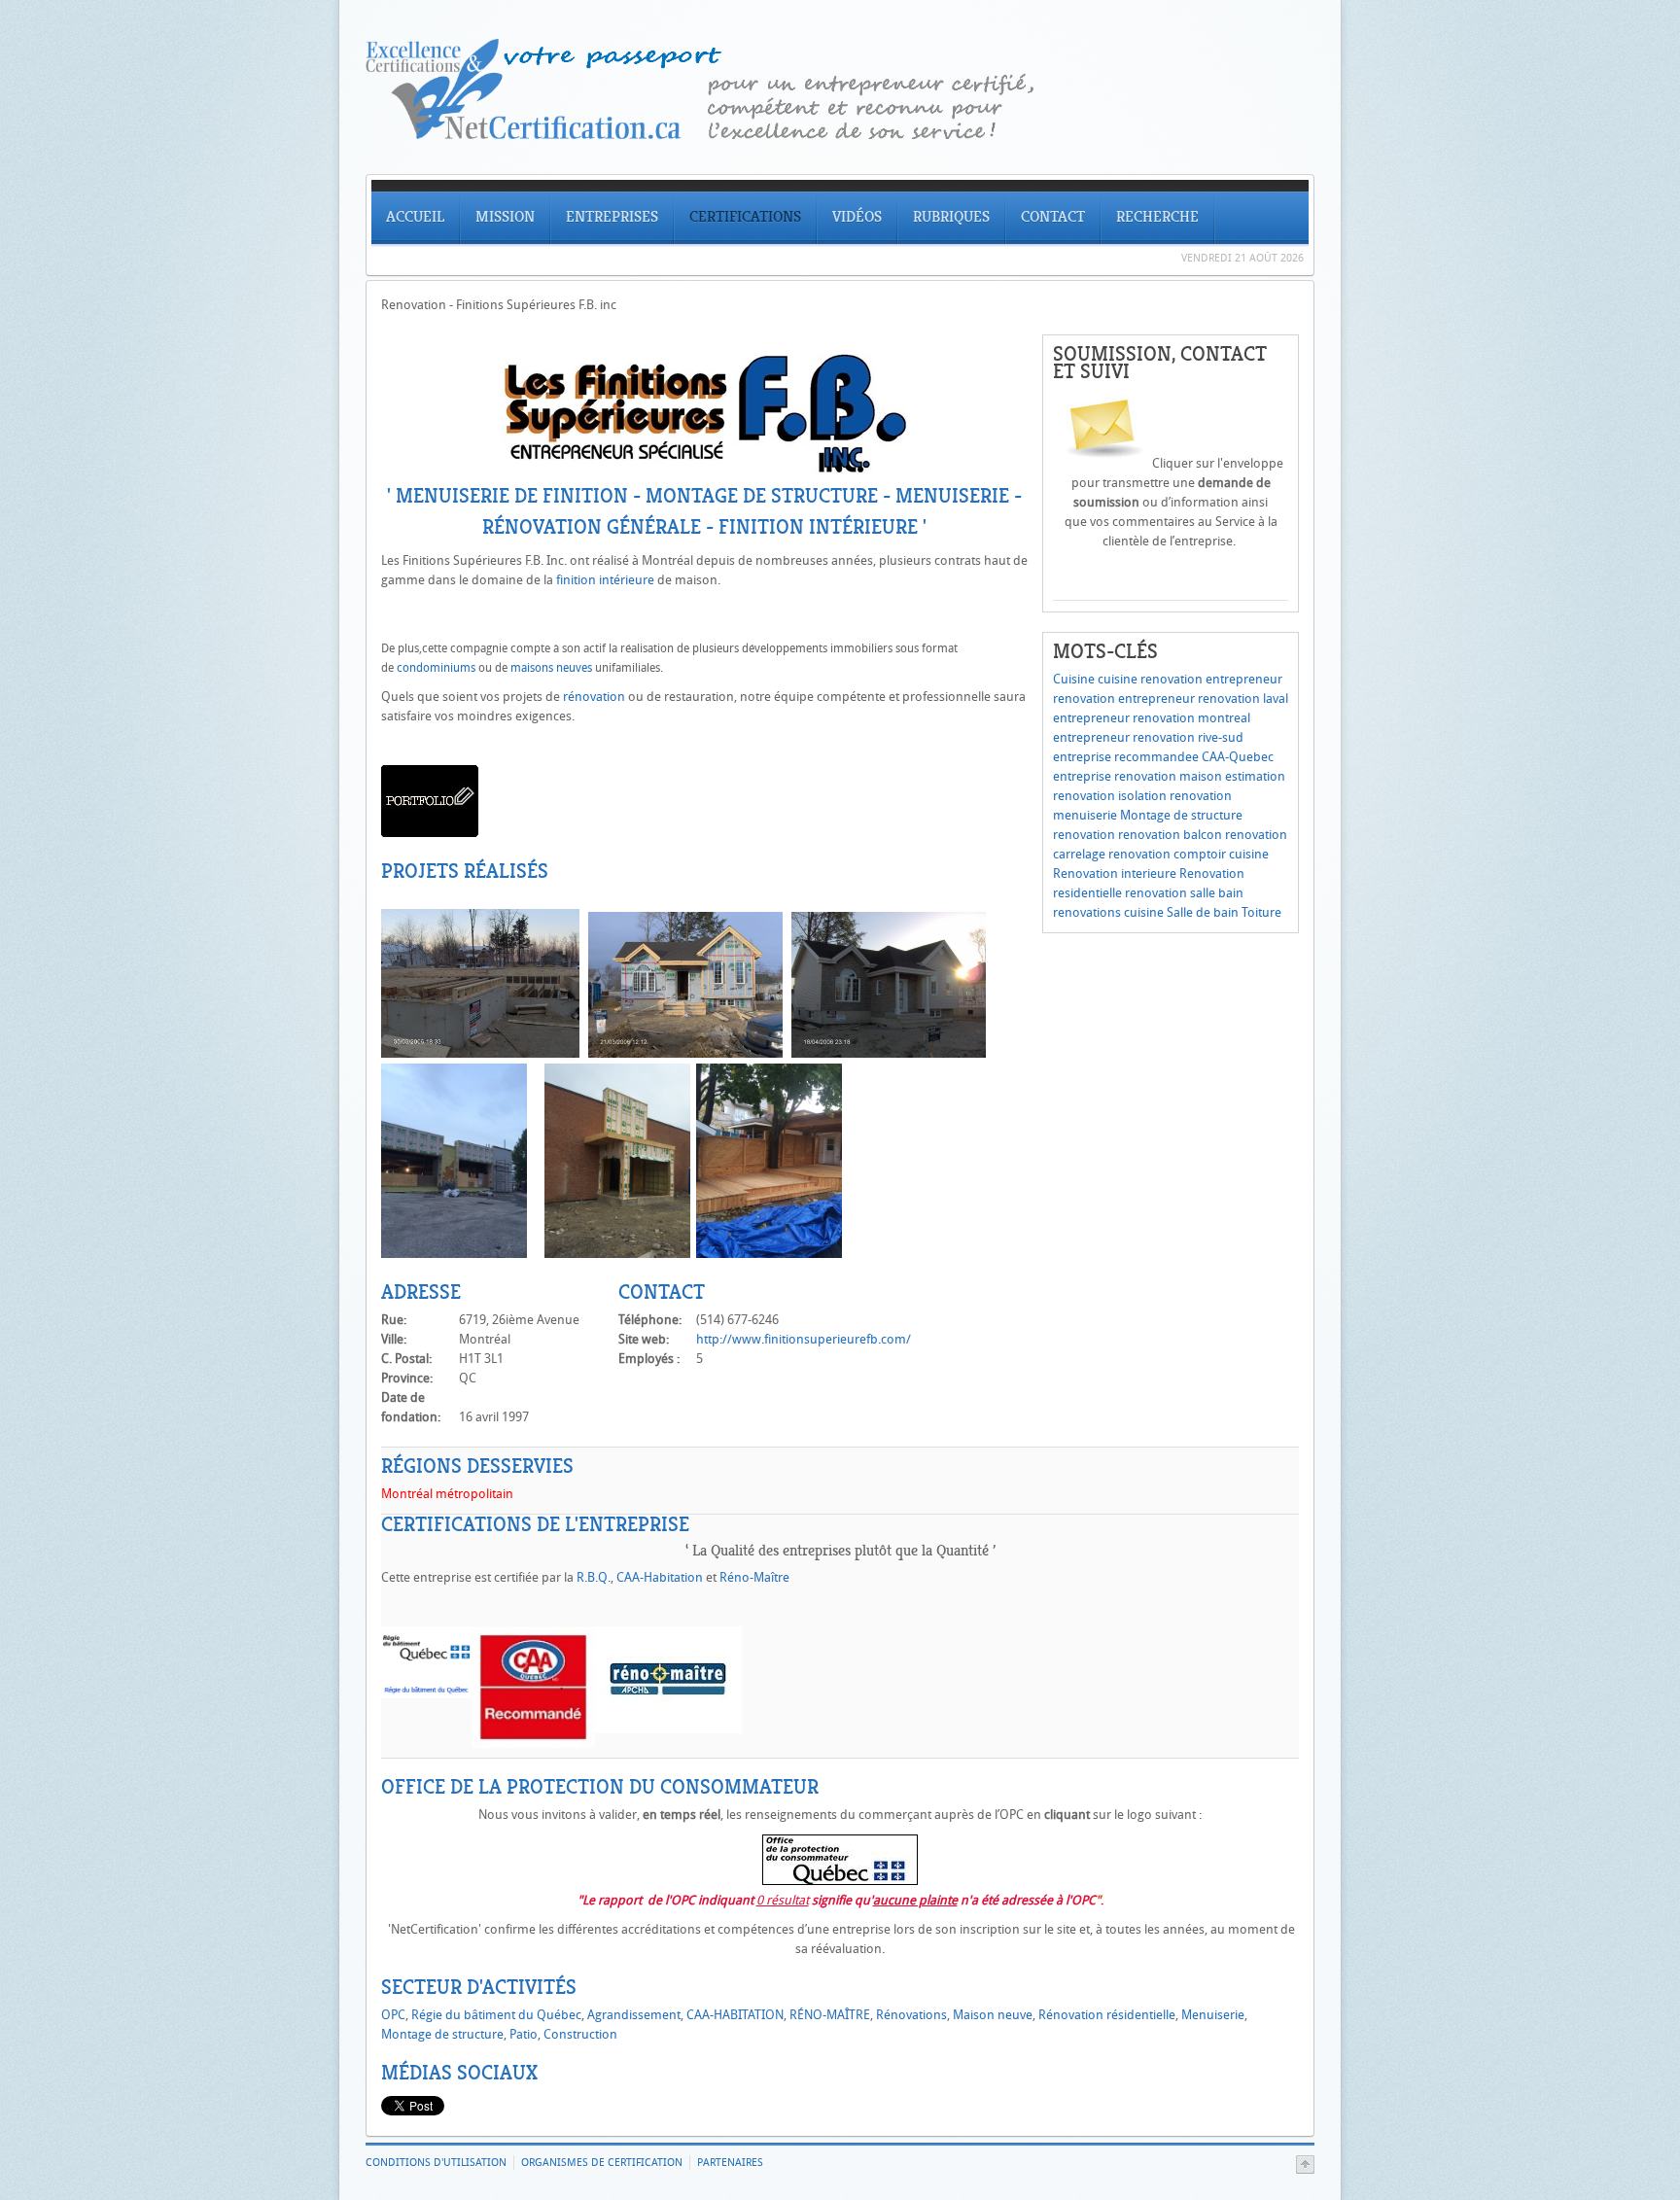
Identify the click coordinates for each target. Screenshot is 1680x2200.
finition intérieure (605, 580)
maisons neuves (551, 668)
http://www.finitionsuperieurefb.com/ (804, 1339)
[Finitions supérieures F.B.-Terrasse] (769, 1254)
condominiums (436, 668)
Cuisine (1074, 679)
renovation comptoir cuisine (1189, 854)
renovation (1084, 835)
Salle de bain (1203, 912)
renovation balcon (1170, 835)
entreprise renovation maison (1137, 776)
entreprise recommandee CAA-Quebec (1163, 757)
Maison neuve (993, 2015)
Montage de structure (1181, 815)
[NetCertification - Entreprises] (840, 135)
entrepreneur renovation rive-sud (1148, 737)
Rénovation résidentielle (1107, 2015)
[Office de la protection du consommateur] (840, 1881)
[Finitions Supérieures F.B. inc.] (430, 833)
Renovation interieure (1115, 873)
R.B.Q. (594, 1577)
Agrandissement (634, 2015)
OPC (393, 2015)
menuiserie (1085, 815)
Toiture (1261, 912)
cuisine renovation (1150, 679)
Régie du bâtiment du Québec (496, 2015)
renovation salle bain (1184, 893)
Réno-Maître (753, 1577)
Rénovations (911, 2015)
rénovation (594, 697)
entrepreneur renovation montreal (1152, 718)
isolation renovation (1175, 796)
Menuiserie (1213, 2015)
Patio (524, 2034)
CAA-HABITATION (735, 2015)
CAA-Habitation (660, 1577)
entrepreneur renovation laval (1203, 698)
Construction (580, 2034)
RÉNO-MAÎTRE (830, 2015)
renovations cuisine (1108, 912)
